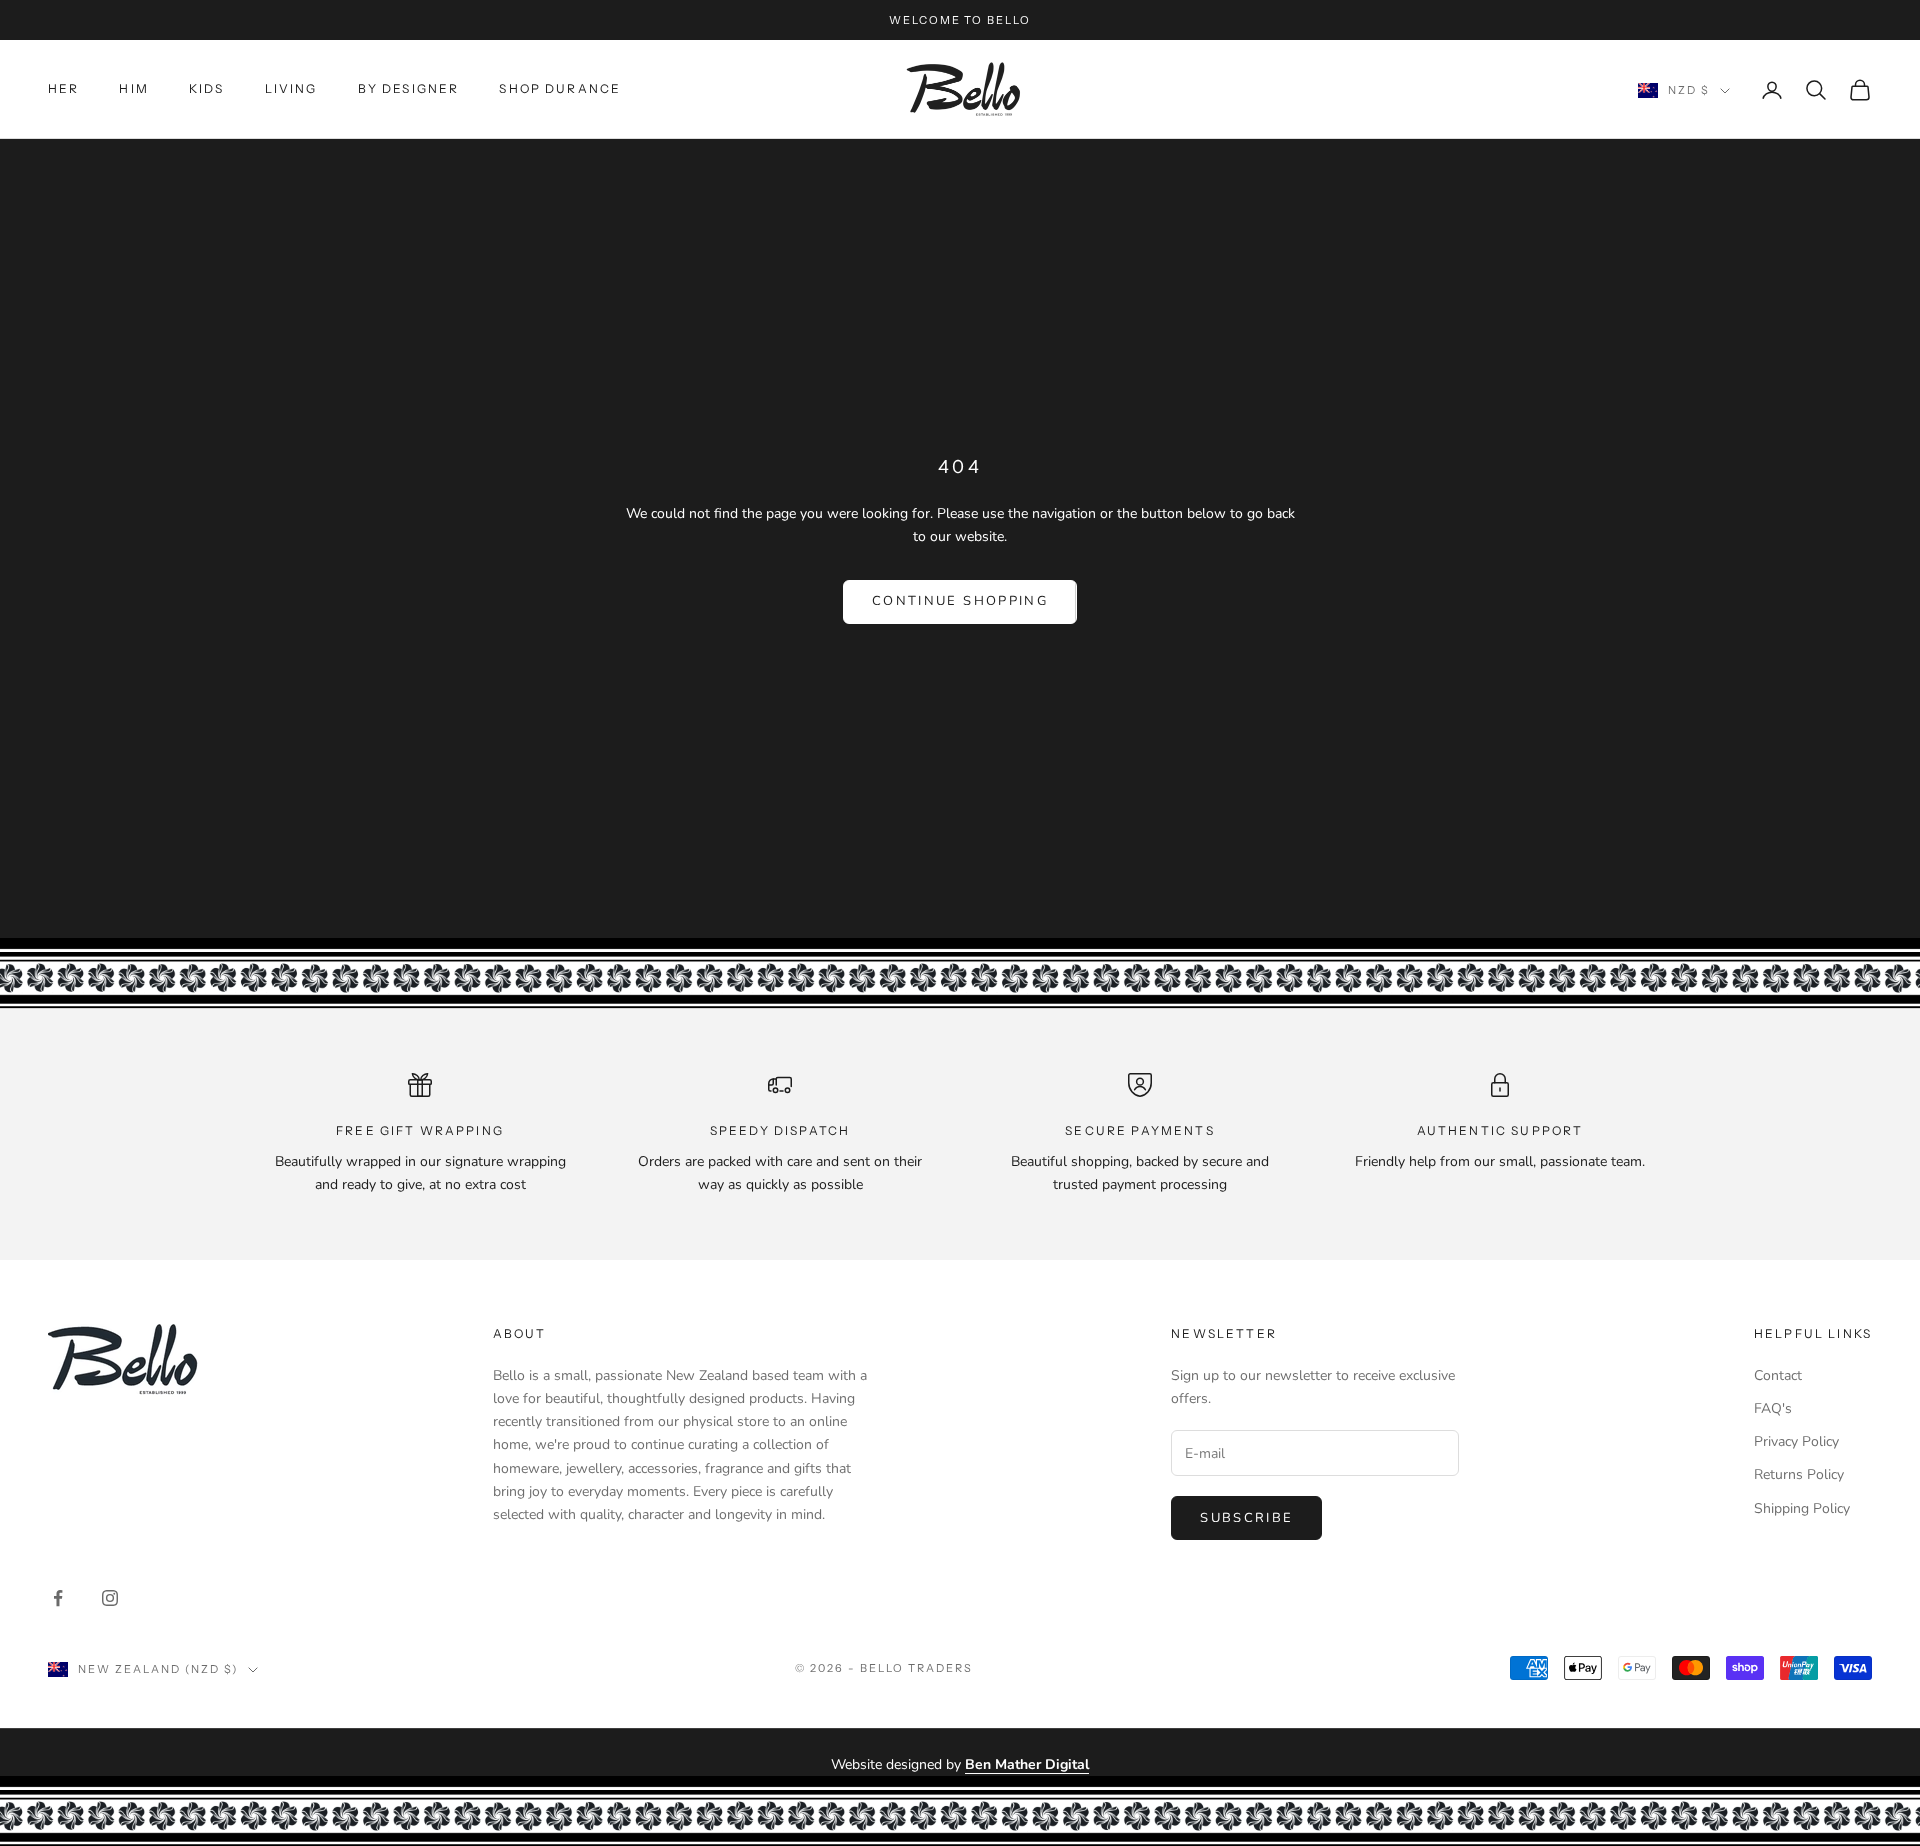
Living (291, 88)
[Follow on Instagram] (110, 1598)
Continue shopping (960, 601)
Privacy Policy (1796, 1441)
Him (133, 88)
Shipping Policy (1802, 1508)
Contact (1778, 1375)
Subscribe (1246, 1518)
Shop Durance (560, 88)
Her (63, 88)
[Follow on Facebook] (58, 1598)
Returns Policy (1799, 1474)
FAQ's (1773, 1408)
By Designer (409, 88)
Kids (207, 88)
